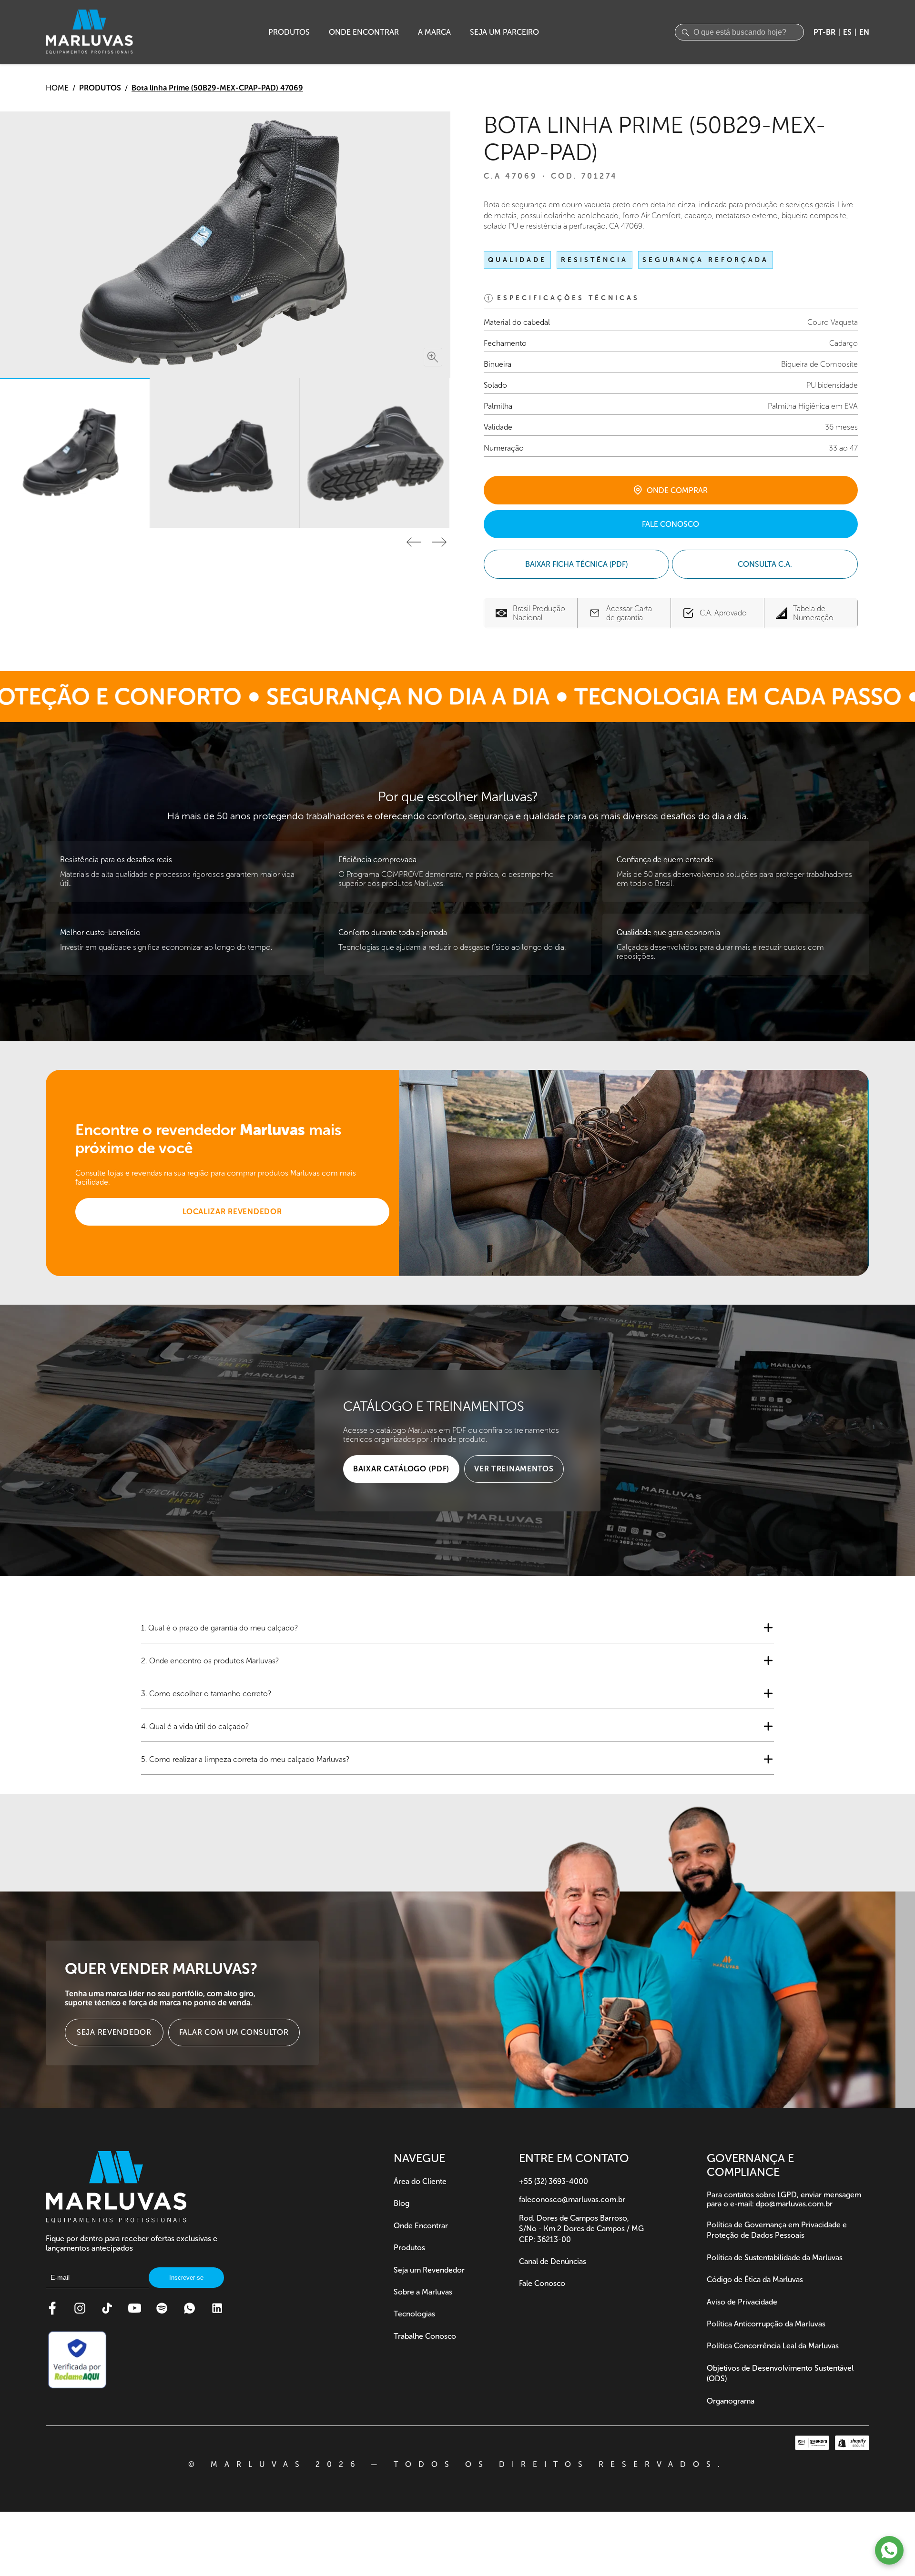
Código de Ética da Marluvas (755, 2279)
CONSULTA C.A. (765, 564)
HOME (57, 88)
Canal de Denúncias (553, 2261)
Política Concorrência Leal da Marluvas (773, 2346)
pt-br (824, 32)
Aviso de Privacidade (742, 2302)
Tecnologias (414, 2314)
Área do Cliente (420, 2181)
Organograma (731, 2401)
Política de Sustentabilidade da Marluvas (775, 2258)
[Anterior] (414, 542)
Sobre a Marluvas (423, 2292)
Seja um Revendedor (429, 2270)
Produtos (409, 2248)
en (864, 32)
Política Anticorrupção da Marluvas (766, 2324)
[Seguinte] (439, 542)
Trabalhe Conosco (425, 2336)
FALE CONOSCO (671, 524)
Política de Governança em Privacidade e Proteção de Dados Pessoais (777, 2230)
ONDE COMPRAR (677, 490)
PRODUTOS (100, 88)
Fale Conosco (542, 2283)
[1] (75, 453)
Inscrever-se (186, 2278)
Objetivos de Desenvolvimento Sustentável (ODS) (780, 2373)
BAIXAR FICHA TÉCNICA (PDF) (576, 564)
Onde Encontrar (421, 2226)
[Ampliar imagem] (433, 357)
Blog (402, 2203)
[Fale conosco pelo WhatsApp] (889, 2550)
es (847, 32)
